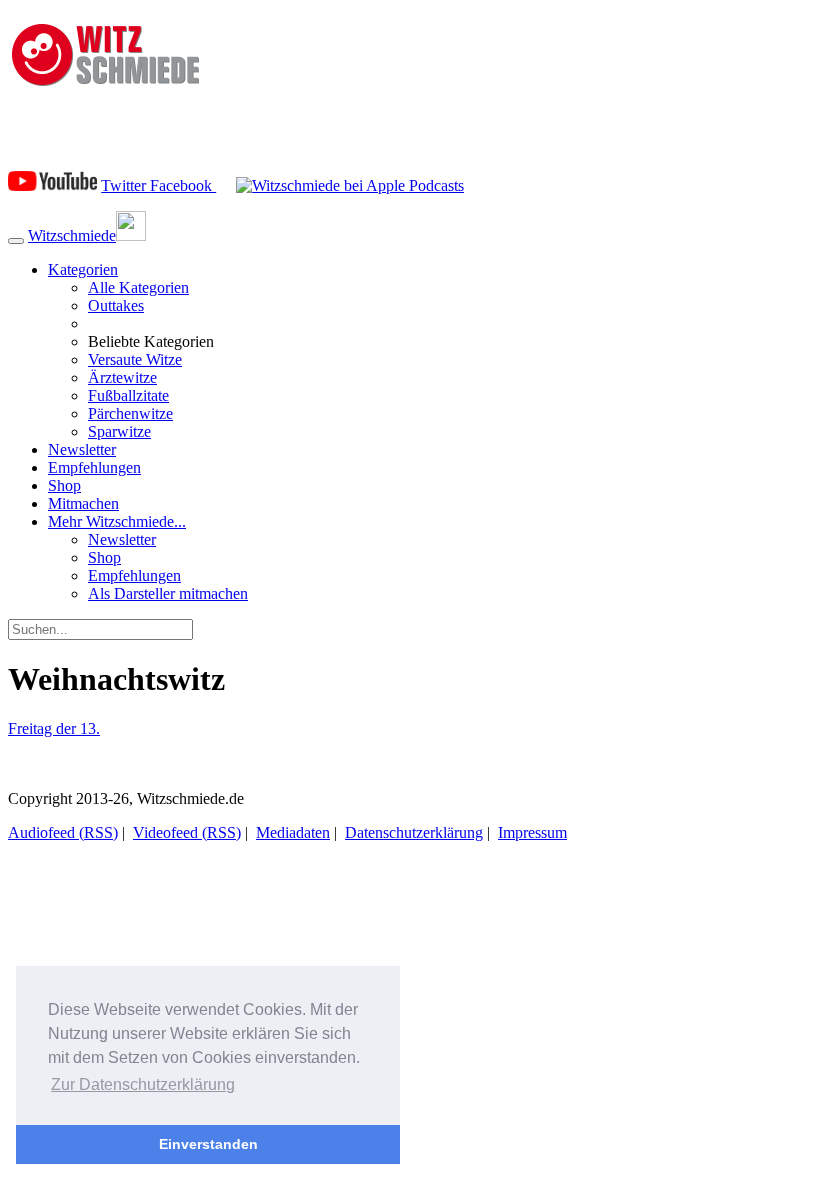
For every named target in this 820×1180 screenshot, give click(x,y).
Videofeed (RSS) (187, 832)
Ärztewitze (122, 377)
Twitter (125, 185)
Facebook (183, 185)
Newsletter (82, 449)
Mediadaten (293, 832)
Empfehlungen (94, 467)
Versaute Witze (135, 359)
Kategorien (83, 269)
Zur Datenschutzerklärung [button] (143, 1084)
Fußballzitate (128, 395)
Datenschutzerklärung (414, 832)
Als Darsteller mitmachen (168, 593)
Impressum (532, 832)
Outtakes (116, 305)
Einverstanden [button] (208, 1144)
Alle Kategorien (138, 287)
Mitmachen (83, 503)
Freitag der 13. (54, 728)
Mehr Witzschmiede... (117, 521)
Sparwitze (119, 431)
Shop (64, 485)
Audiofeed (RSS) (63, 832)
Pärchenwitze (130, 413)
